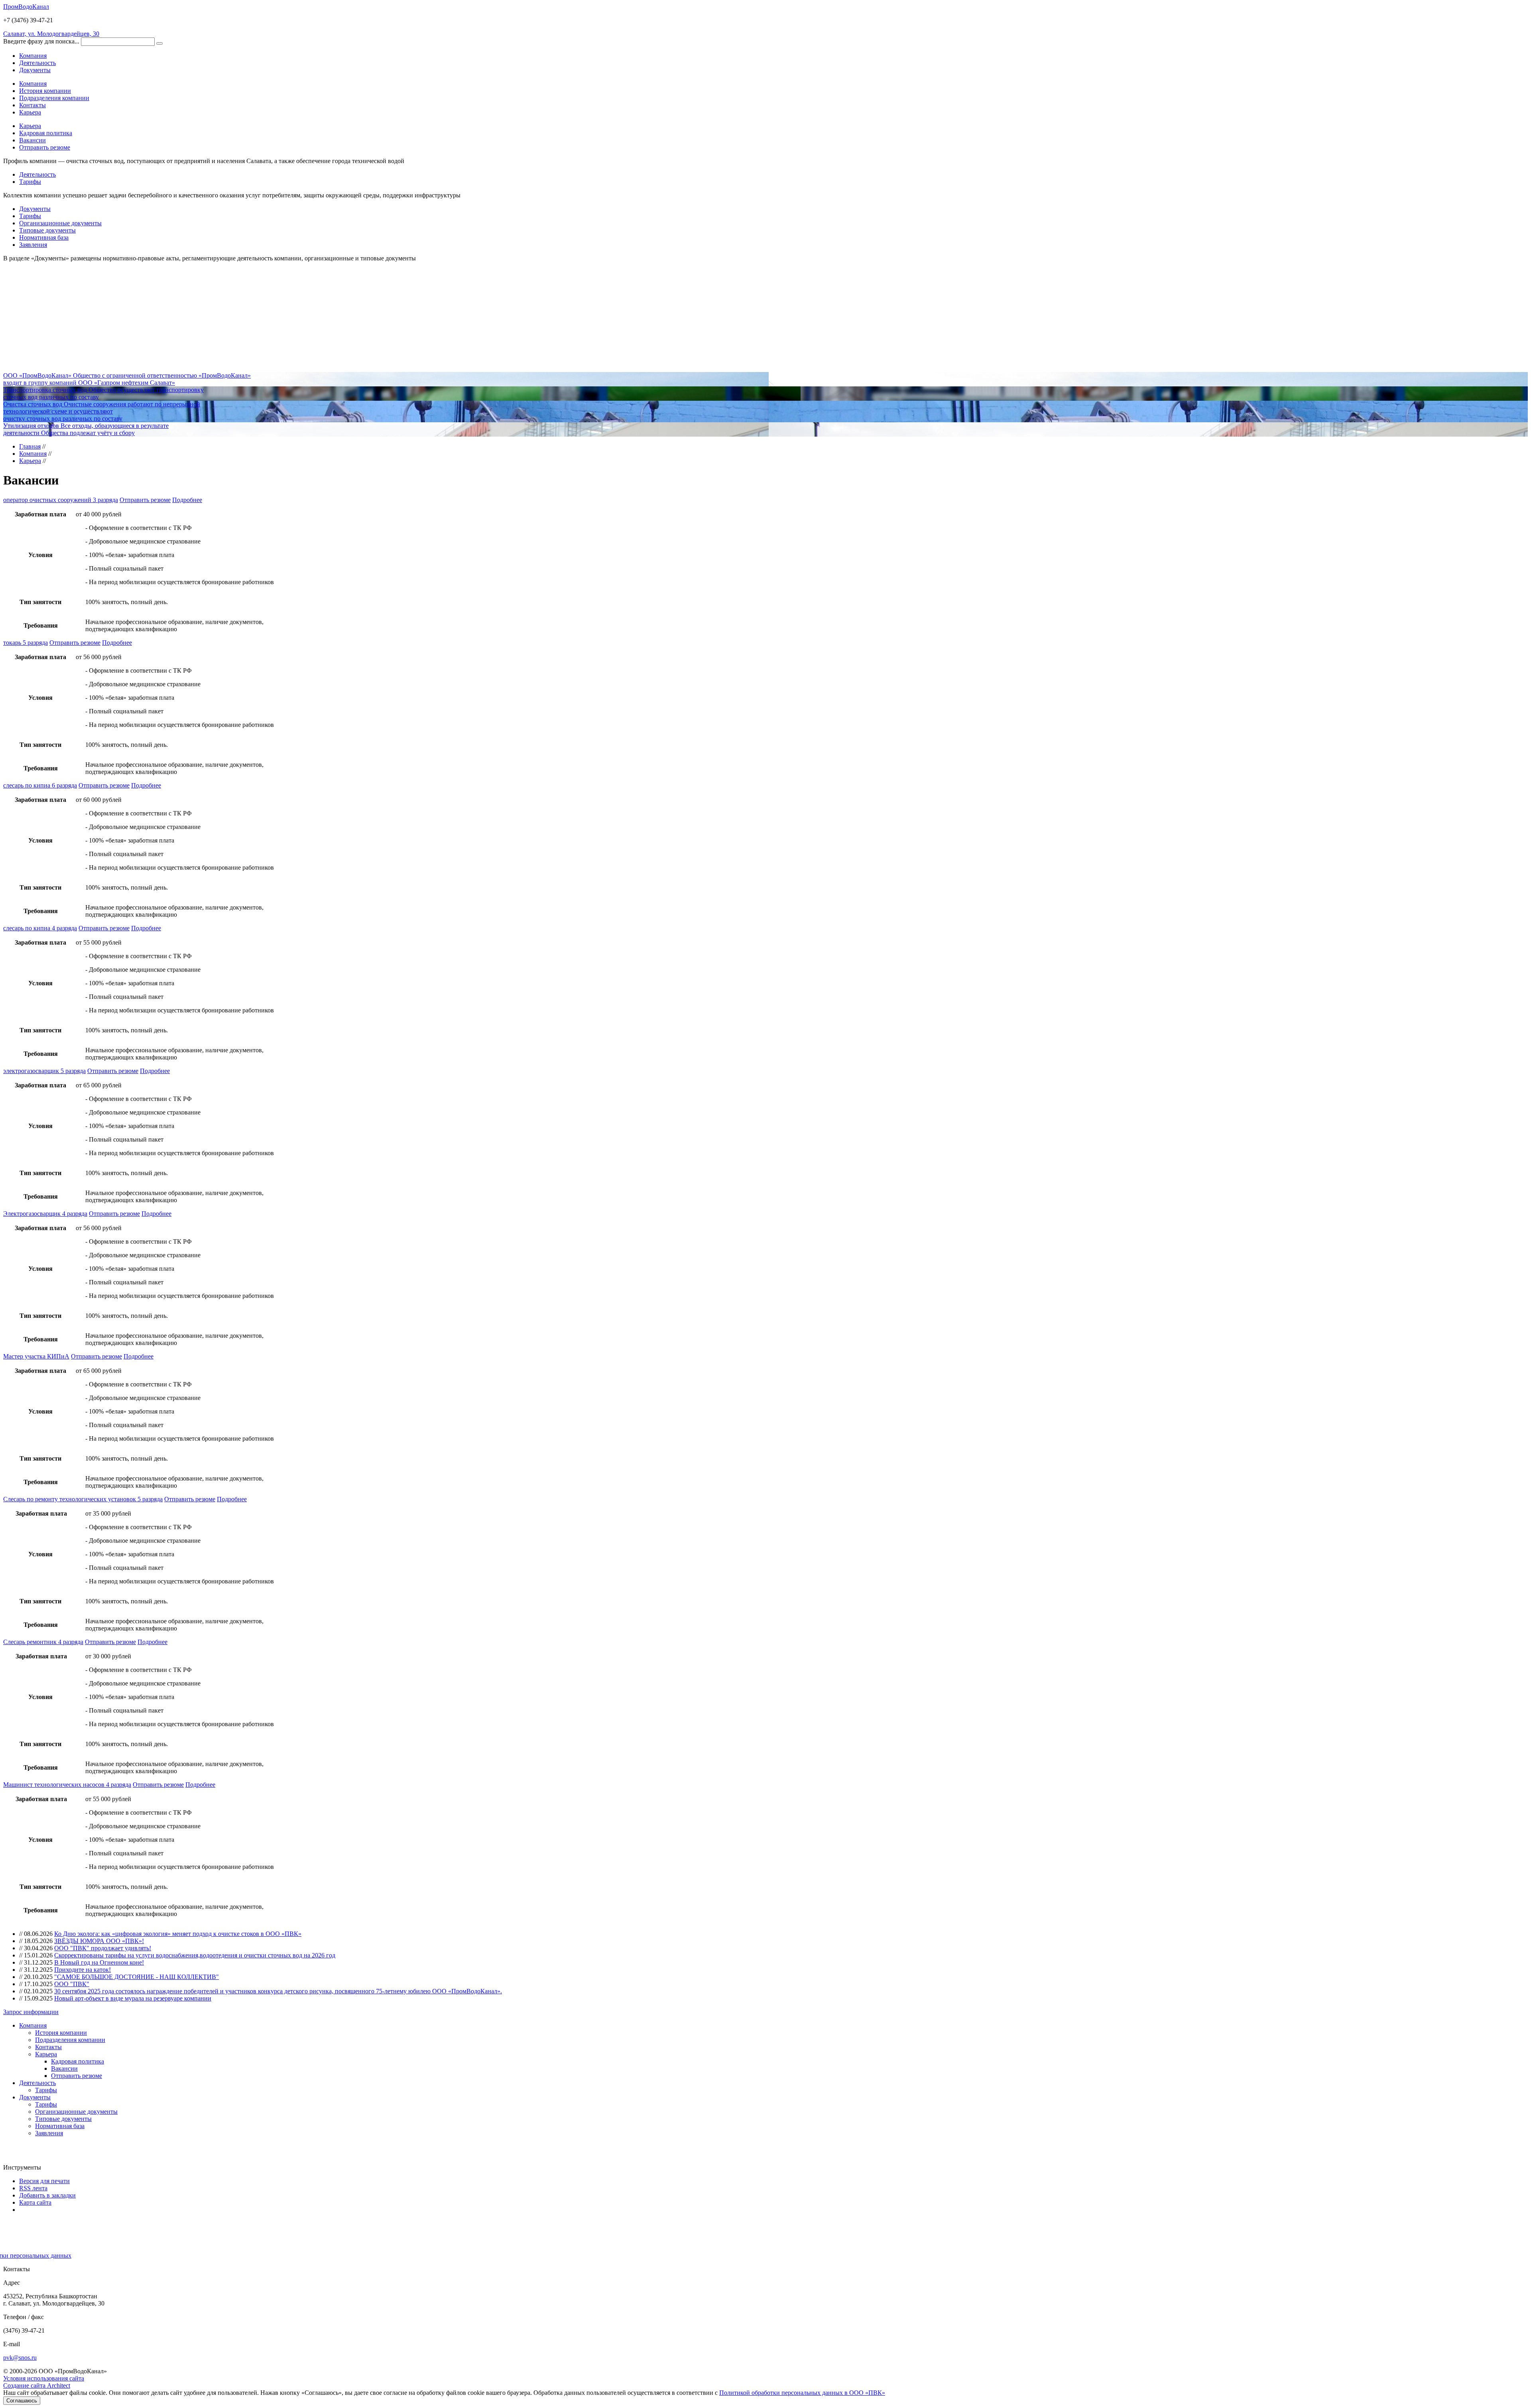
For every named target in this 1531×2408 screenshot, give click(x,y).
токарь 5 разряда (26, 643)
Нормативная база (44, 237)
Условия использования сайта (44, 2378)
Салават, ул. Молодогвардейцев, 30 (51, 34)
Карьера (30, 112)
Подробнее (187, 500)
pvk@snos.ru (20, 2358)
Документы (35, 209)
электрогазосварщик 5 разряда (44, 1071)
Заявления (33, 245)
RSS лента (33, 2188)
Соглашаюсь (22, 2401)
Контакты (32, 105)
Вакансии (32, 140)
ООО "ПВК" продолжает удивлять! (103, 1948)
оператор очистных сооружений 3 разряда (61, 500)
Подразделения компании (54, 98)
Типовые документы (47, 230)
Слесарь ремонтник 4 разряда (43, 1642)
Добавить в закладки (47, 2195)
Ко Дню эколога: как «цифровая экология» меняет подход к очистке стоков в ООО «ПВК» (178, 1934)
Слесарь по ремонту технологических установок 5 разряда (83, 1499)
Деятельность (37, 174)
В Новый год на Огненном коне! (99, 1962)
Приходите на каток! (83, 1970)
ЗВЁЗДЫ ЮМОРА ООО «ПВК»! (99, 1941)
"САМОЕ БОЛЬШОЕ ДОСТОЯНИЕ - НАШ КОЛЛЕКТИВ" (137, 1977)
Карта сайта (35, 2202)
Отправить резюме (45, 147)
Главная (30, 446)
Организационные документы (60, 223)
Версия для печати (44, 2181)
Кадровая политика (46, 133)
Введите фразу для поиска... (41, 41)
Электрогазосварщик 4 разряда (45, 1214)
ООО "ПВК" (72, 1984)
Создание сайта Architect (37, 2385)
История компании (45, 91)
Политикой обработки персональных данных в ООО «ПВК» (802, 2393)
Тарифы (30, 182)
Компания (33, 84)
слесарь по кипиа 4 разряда (40, 928)
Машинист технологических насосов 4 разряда (67, 1785)
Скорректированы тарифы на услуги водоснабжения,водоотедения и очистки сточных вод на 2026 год (195, 1955)
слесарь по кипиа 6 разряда (40, 785)
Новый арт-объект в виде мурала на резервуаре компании (133, 1998)
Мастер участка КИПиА (36, 1356)
